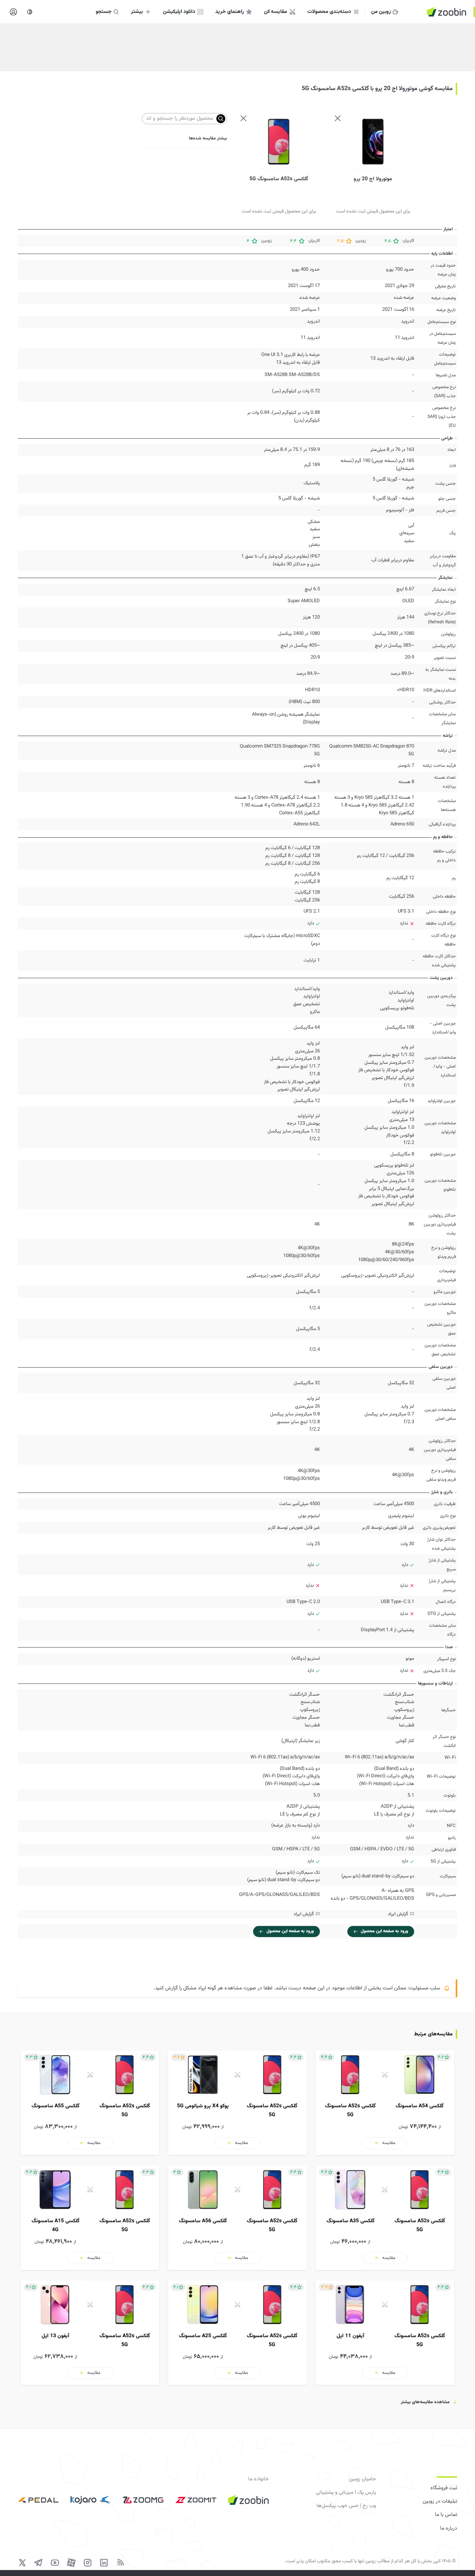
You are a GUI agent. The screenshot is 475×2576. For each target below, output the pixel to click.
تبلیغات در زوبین (440, 2501)
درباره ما (449, 2529)
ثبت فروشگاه (444, 2488)
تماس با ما (446, 2515)
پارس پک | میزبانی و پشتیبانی (346, 2493)
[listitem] (385, 2103)
